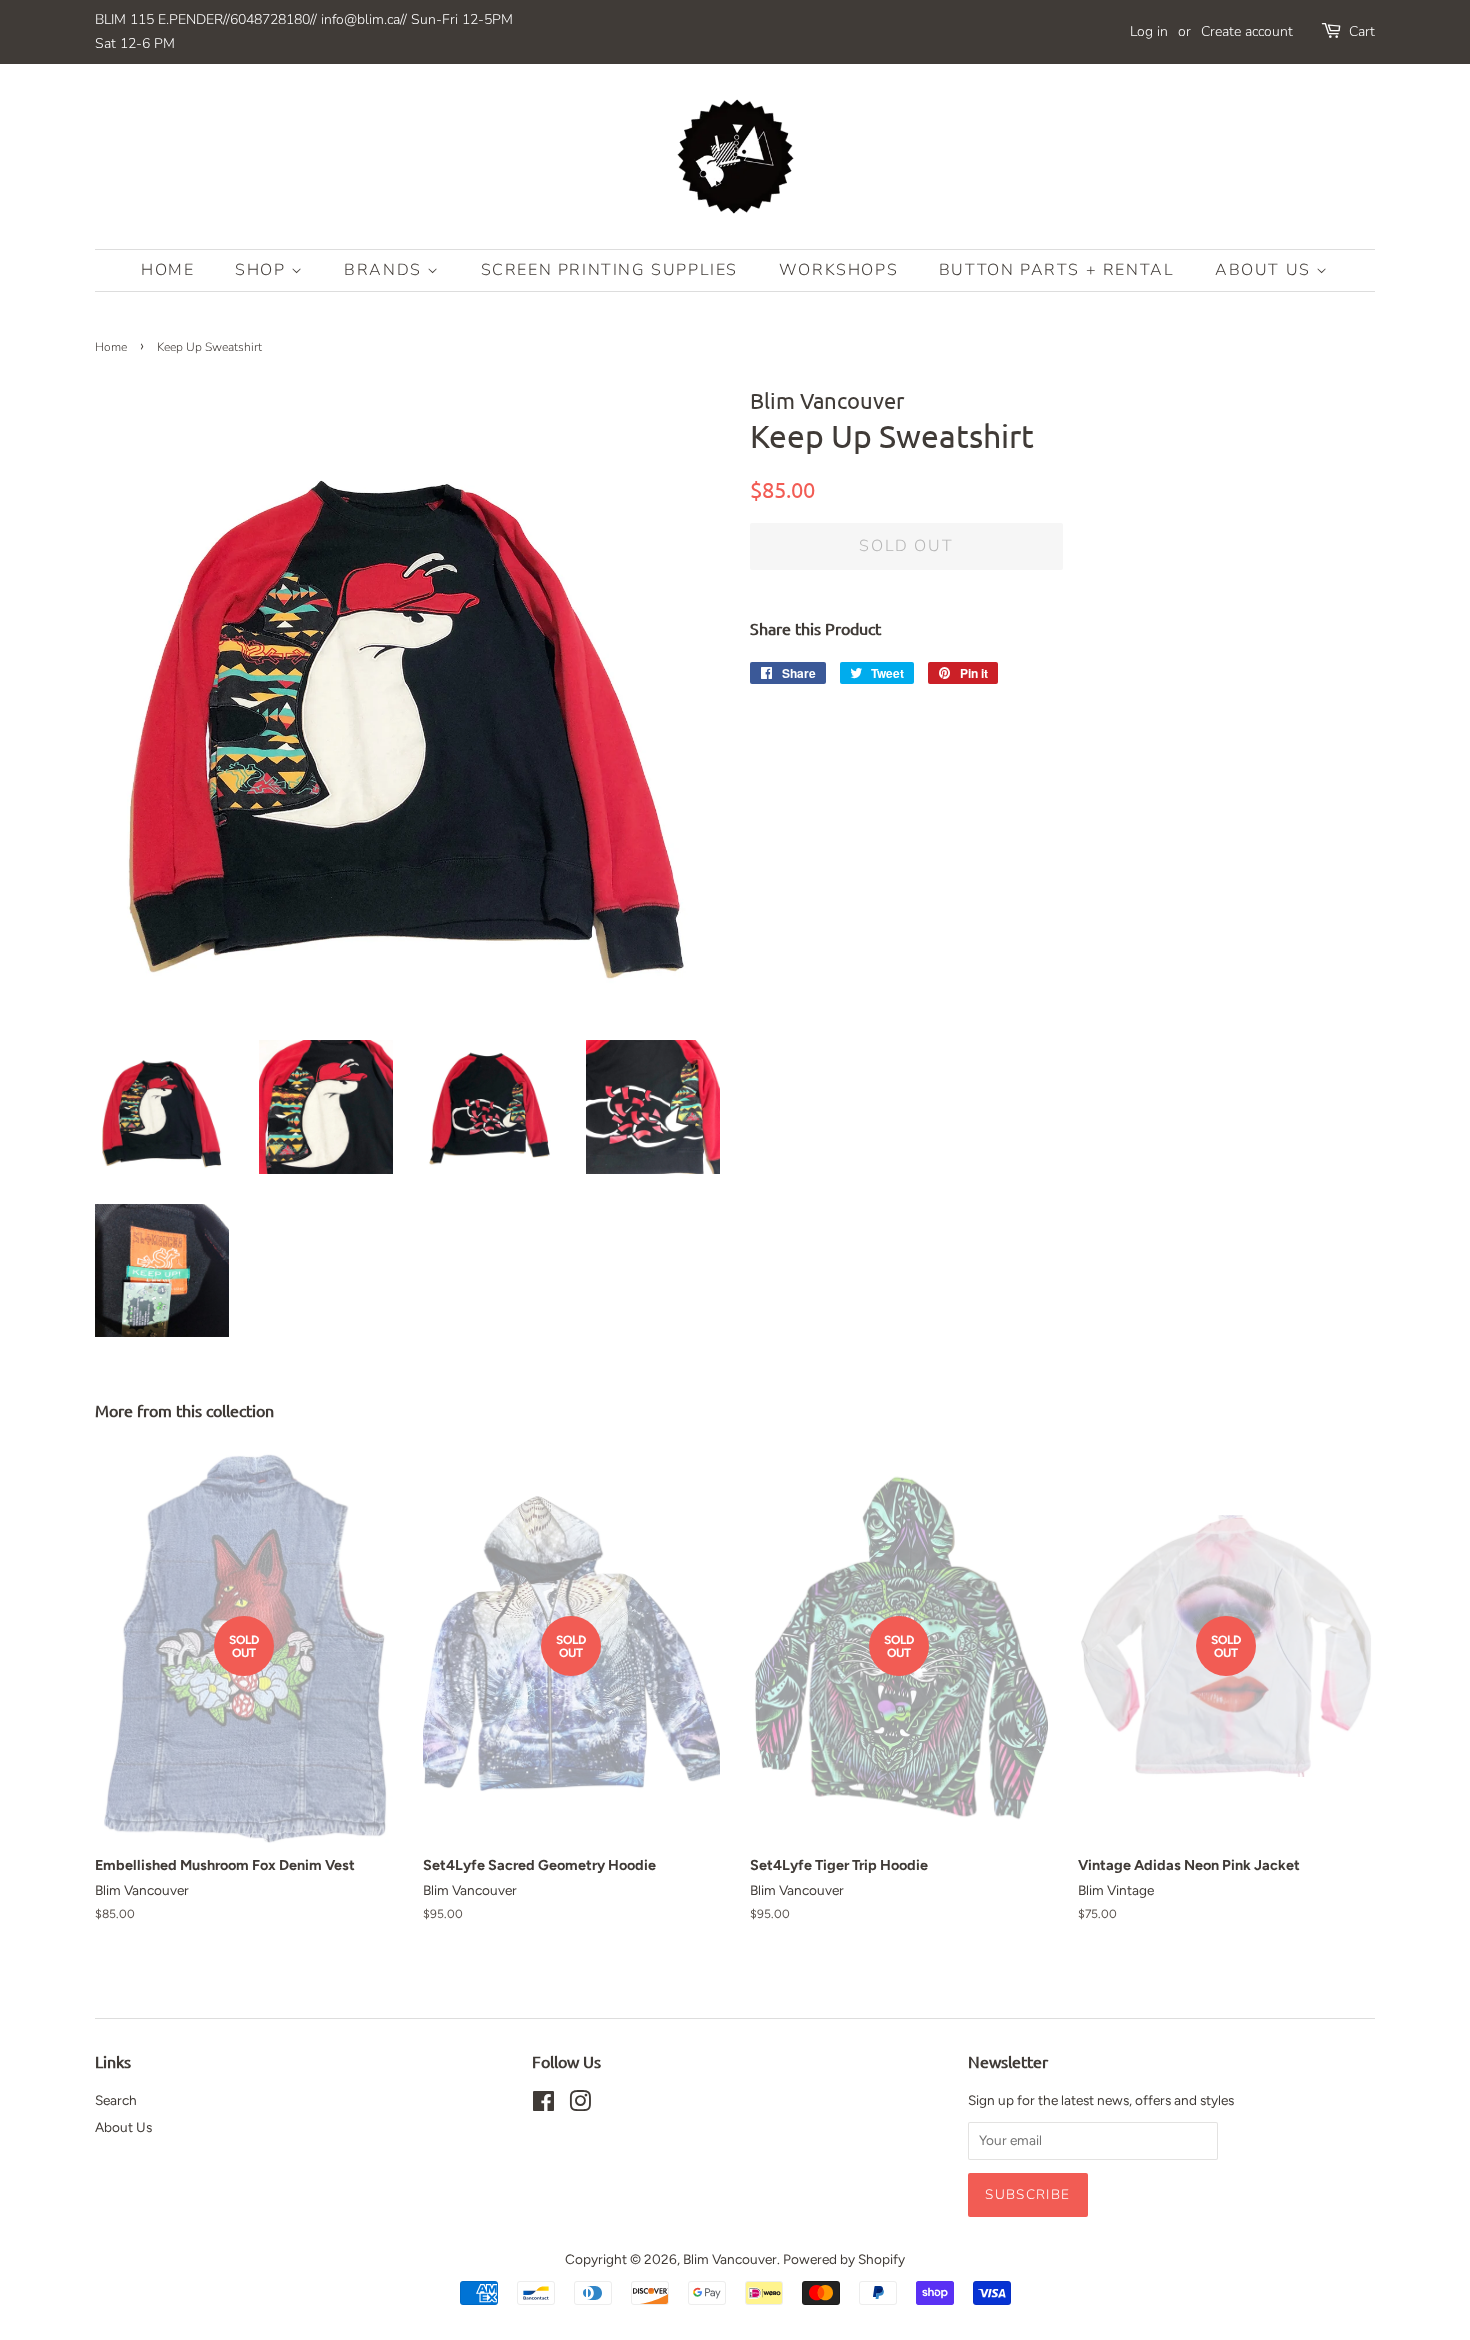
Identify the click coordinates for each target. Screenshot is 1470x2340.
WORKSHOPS (838, 270)
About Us (1265, 270)
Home (167, 270)
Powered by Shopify (844, 2259)
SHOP (263, 270)
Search (116, 2100)
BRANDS (385, 270)
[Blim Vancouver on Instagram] (580, 2105)
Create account (1247, 31)
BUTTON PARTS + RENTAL (1057, 270)
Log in (1149, 31)
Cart (1362, 31)
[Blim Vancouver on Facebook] (543, 2105)
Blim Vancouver (730, 2259)
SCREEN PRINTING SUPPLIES (609, 270)
